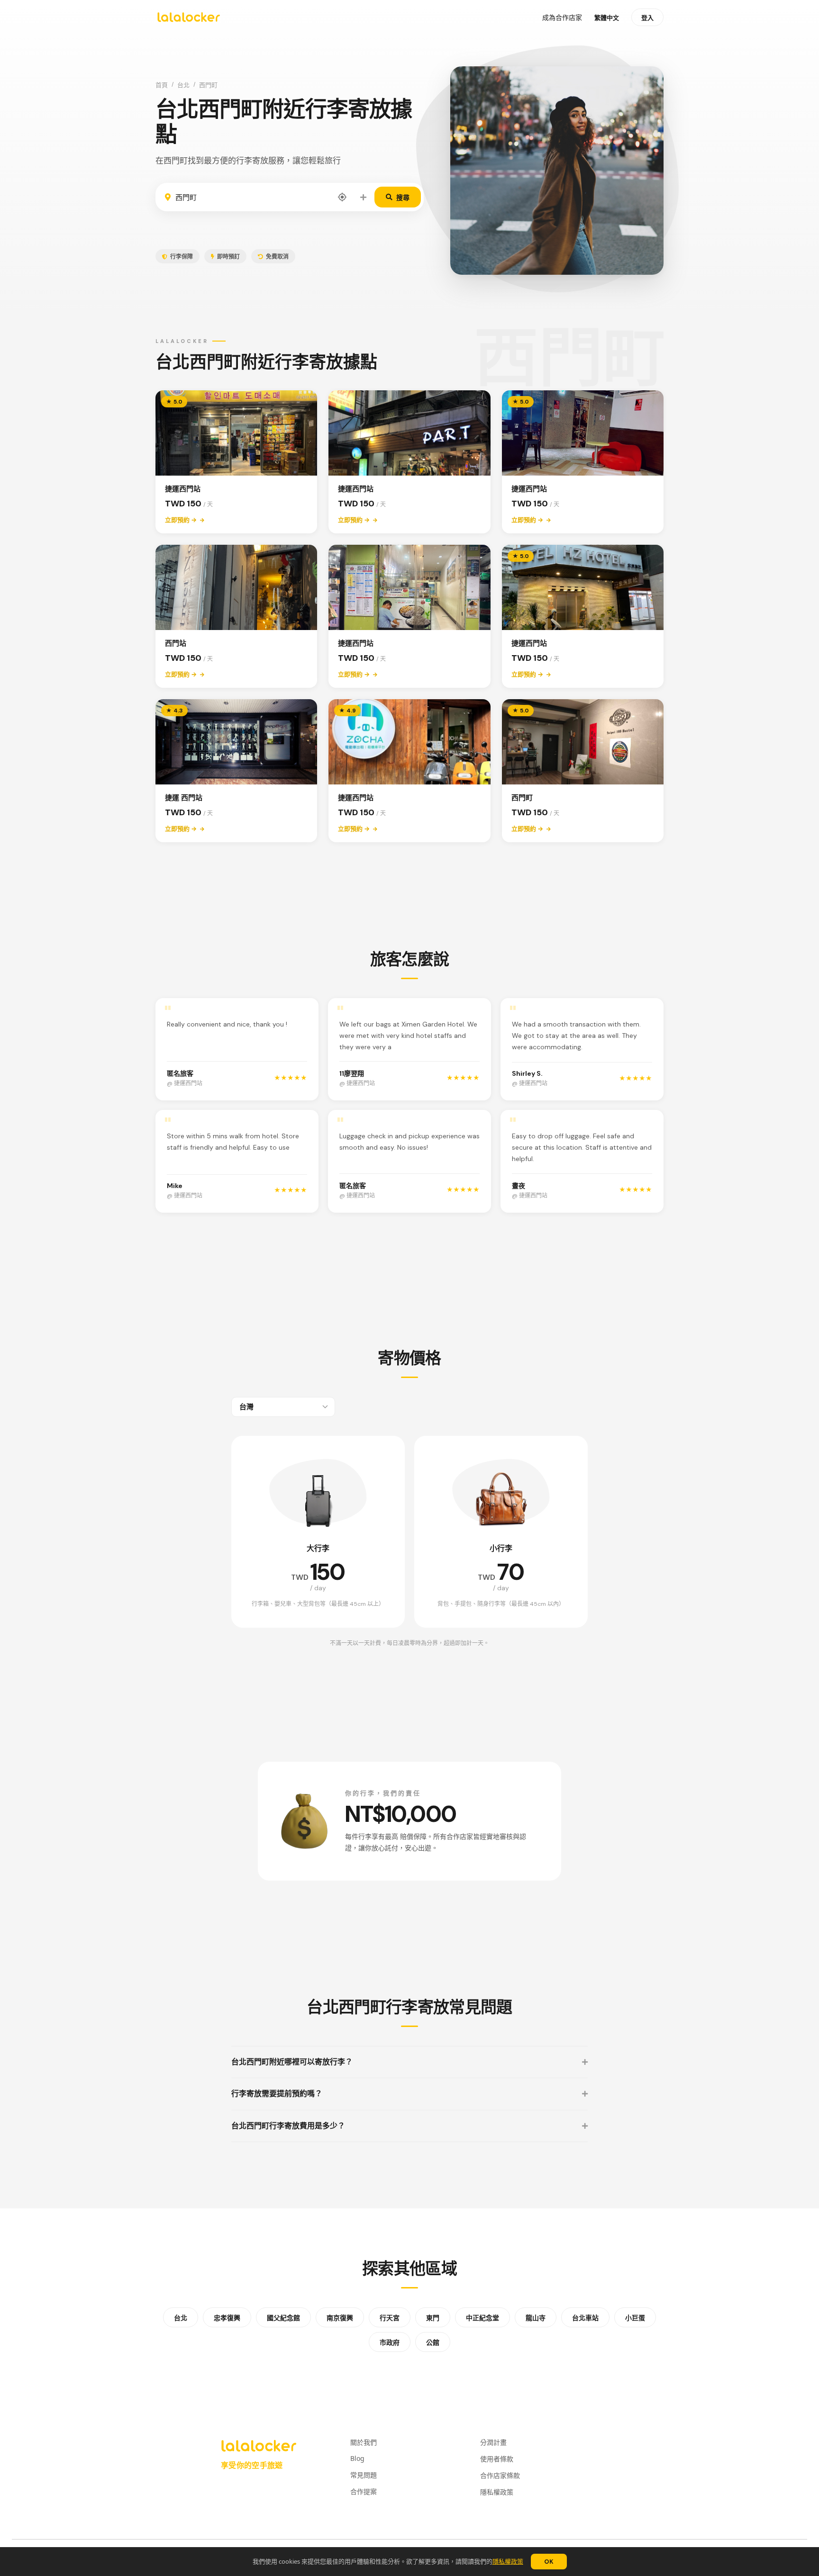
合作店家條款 (500, 2475)
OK (549, 2562)
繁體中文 (607, 18)
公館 (433, 2342)
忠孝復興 (227, 2318)
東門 (433, 2318)
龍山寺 (536, 2318)
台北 (183, 85)
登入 (647, 18)
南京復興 (340, 2318)
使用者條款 (497, 2459)
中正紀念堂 (482, 2318)
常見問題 (364, 2475)
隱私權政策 (508, 2561)
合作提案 (364, 2491)
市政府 (390, 2342)
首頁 (162, 85)
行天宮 (390, 2318)
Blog (357, 2458)
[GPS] (342, 197)
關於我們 (364, 2442)
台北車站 (585, 2318)
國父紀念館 (283, 2318)
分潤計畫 (493, 2442)
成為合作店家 (562, 18)
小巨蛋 (635, 2318)
